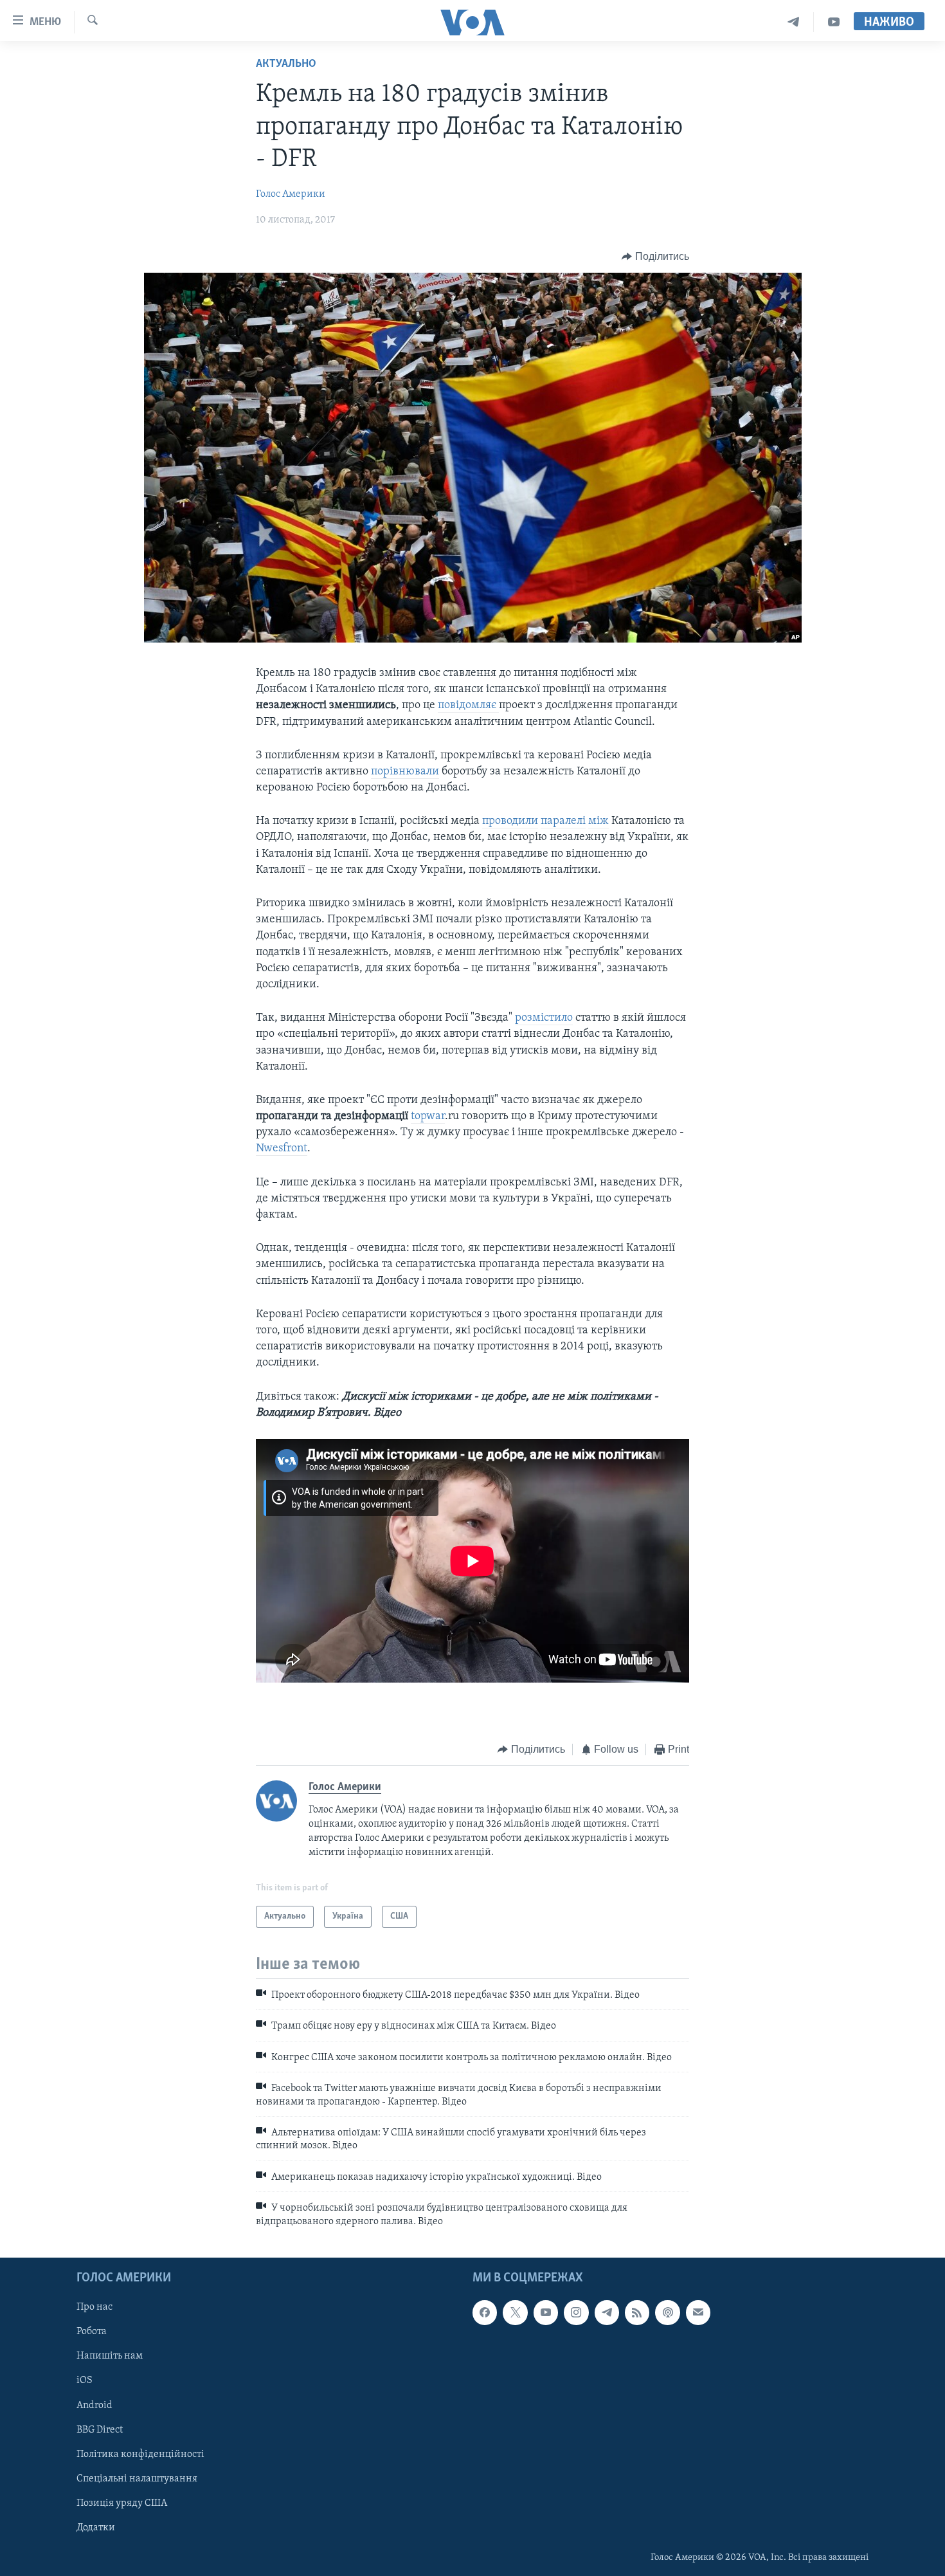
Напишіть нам (110, 2356)
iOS (85, 2380)
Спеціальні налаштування (137, 2479)
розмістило (544, 1018)
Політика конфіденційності (140, 2454)
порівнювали (405, 772)
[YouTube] (834, 22)
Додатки (96, 2528)
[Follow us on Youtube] (546, 2312)
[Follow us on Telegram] (607, 2312)
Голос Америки (291, 194)
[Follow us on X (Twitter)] (515, 2312)
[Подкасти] (667, 2312)
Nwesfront (282, 1149)
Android (94, 2405)
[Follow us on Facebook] (485, 2312)
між (598, 821)
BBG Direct (100, 2429)
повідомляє (468, 706)
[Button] (655, 257)
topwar (428, 1117)
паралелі (563, 821)
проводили (510, 821)
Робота (92, 2332)
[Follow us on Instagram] (576, 2312)
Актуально (286, 64)
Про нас (94, 2307)
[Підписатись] (698, 2312)
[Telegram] (794, 22)
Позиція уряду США (122, 2503)
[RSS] (637, 2312)
